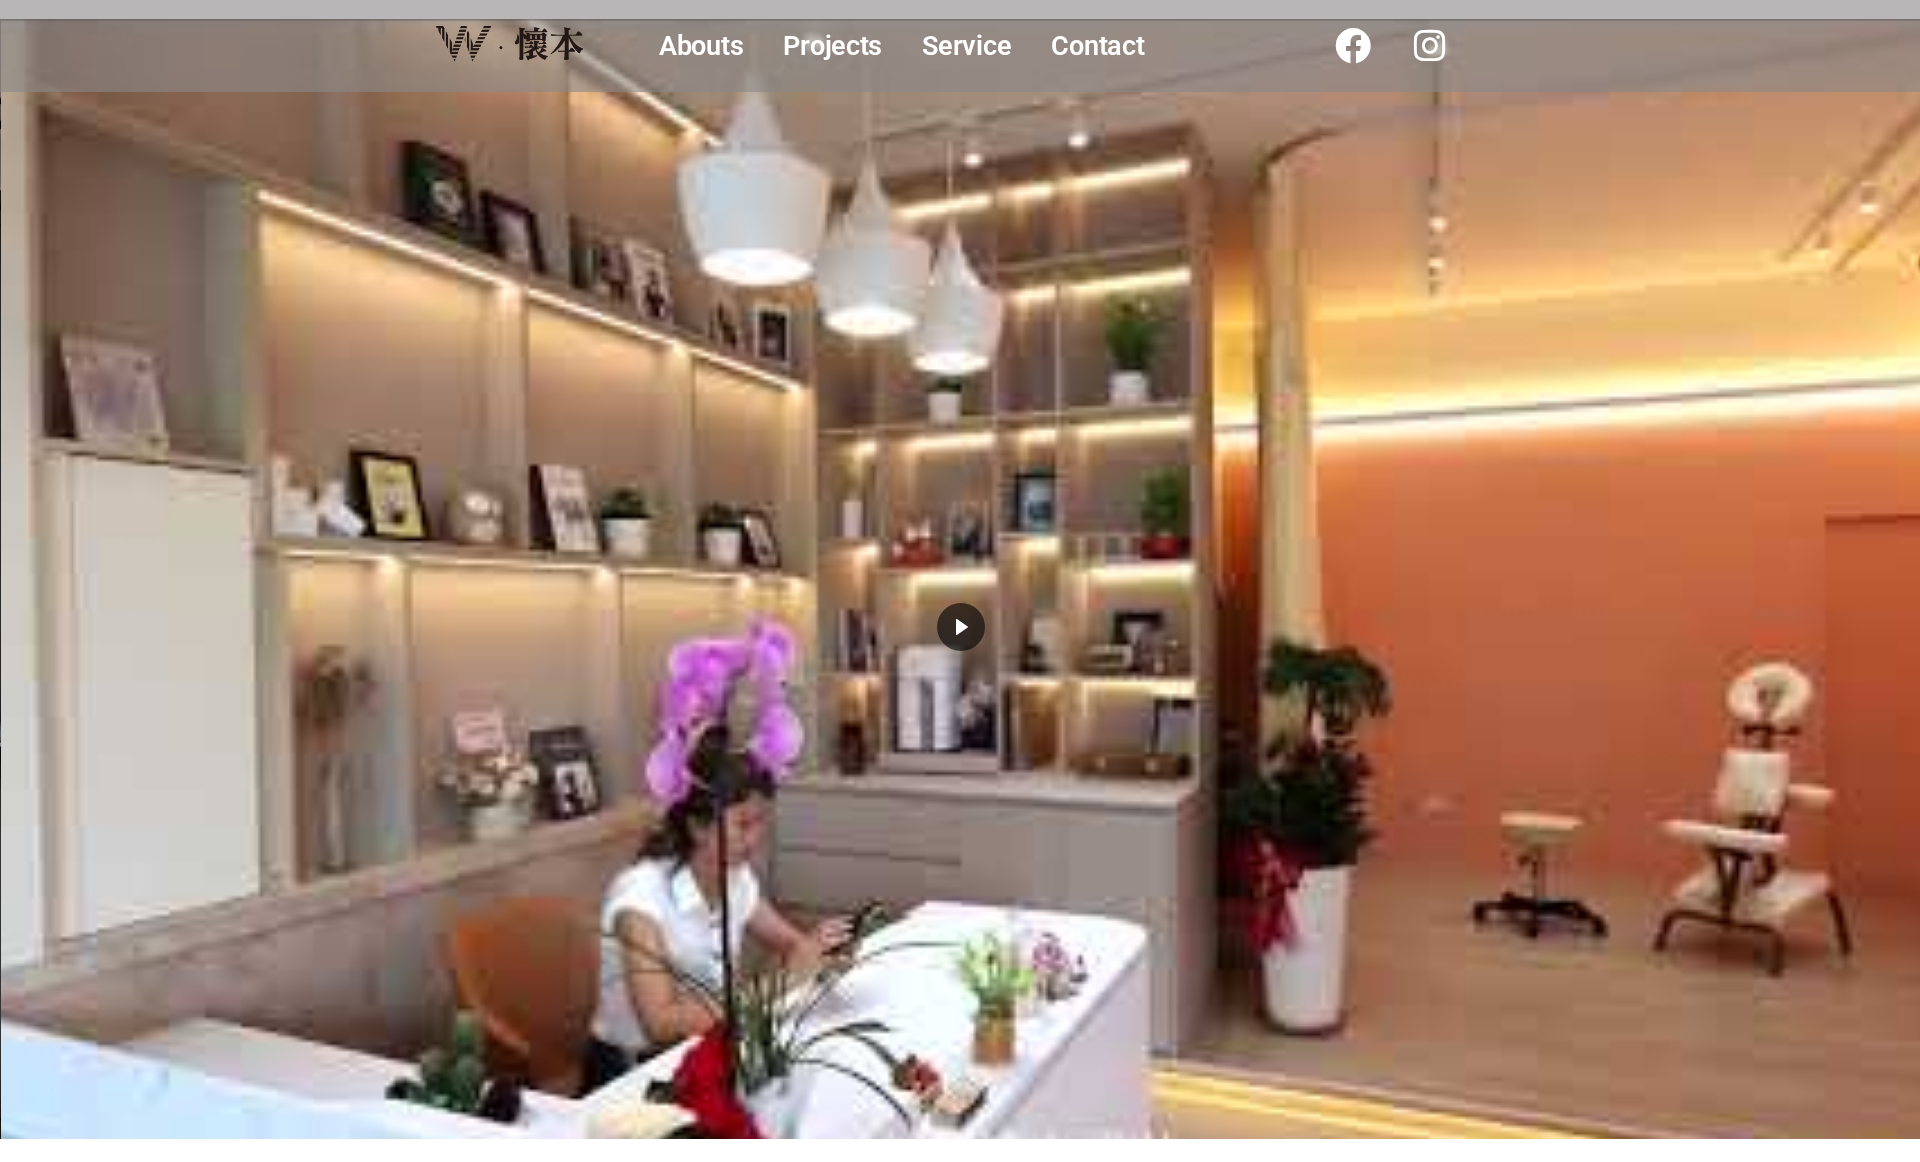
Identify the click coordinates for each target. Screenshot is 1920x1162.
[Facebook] (1353, 46)
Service (966, 46)
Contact (1097, 46)
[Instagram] (1430, 46)
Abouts (701, 46)
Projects (832, 46)
